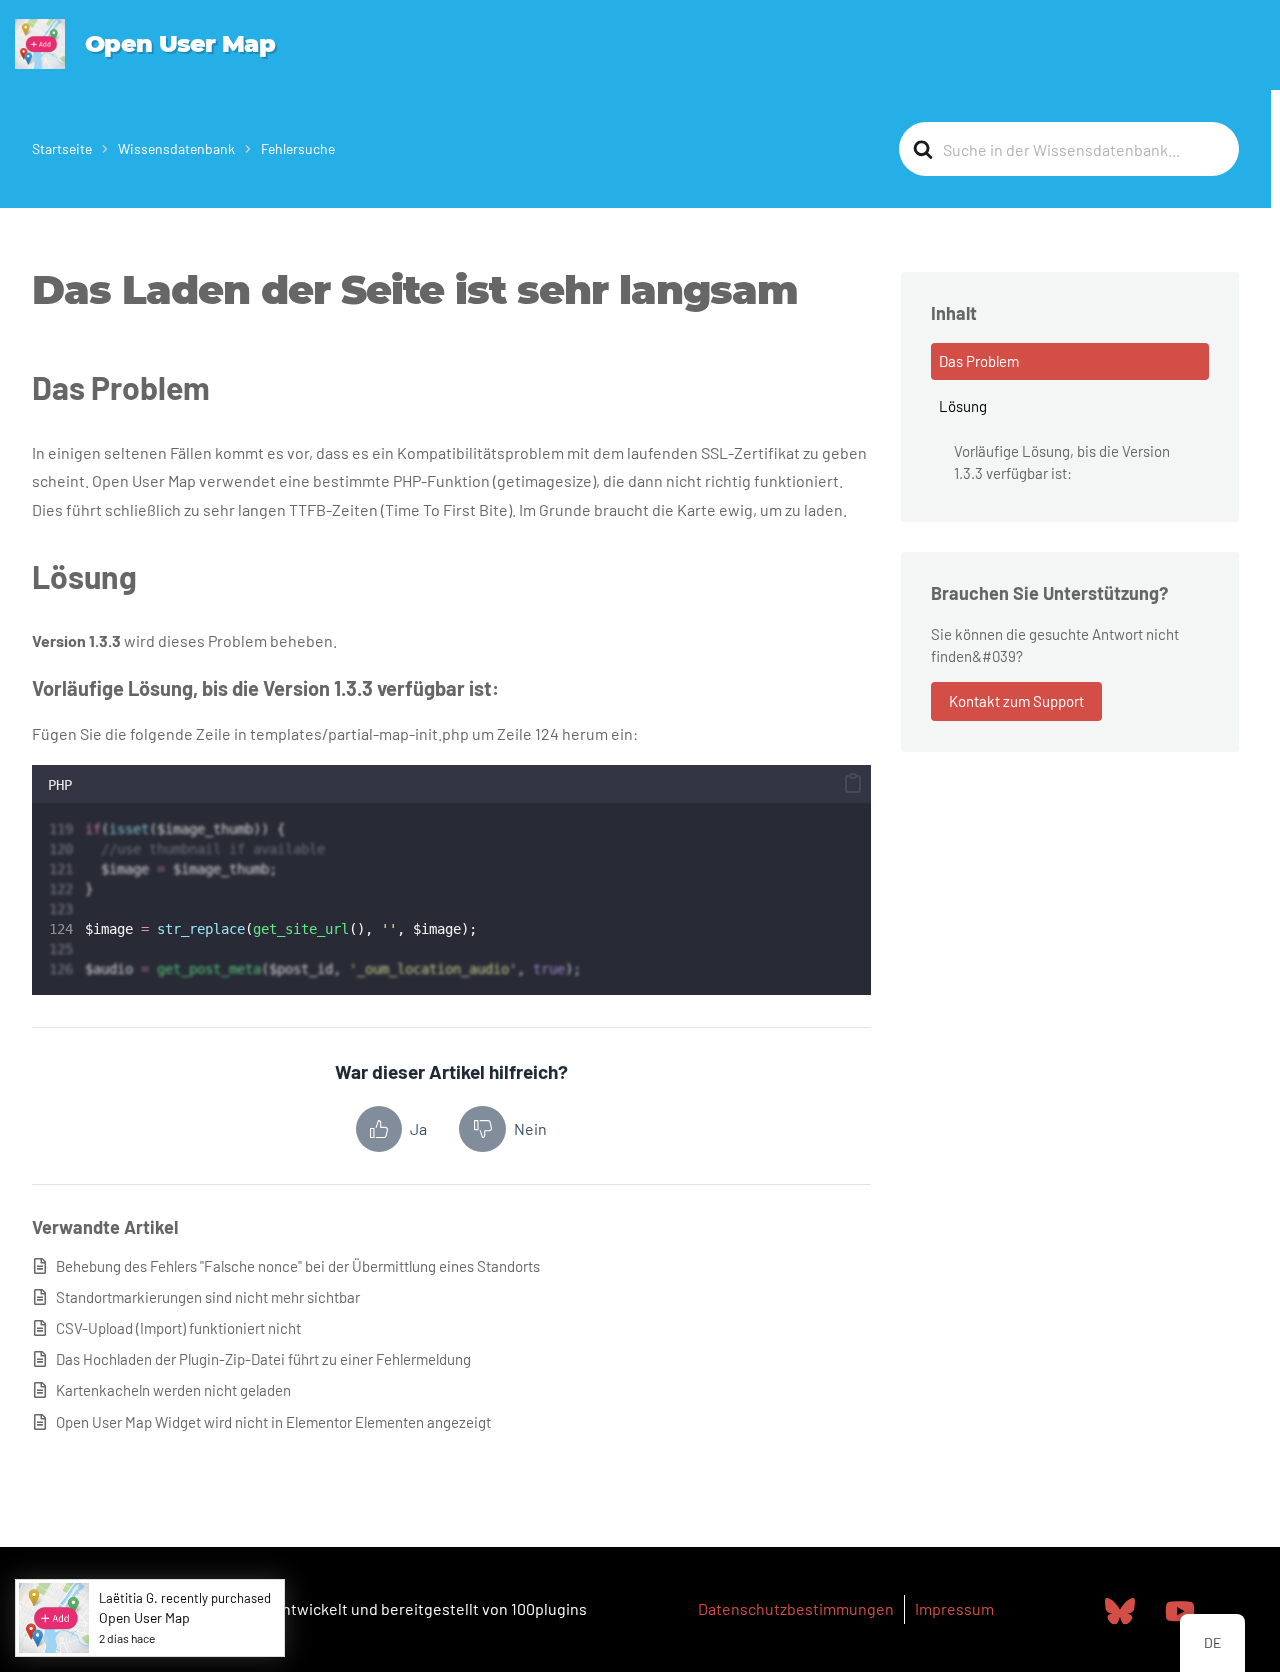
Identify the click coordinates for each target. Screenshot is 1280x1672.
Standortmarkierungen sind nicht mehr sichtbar (208, 1297)
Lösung (963, 406)
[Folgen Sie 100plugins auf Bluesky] (1120, 1609)
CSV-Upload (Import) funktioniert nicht (178, 1328)
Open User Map (180, 43)
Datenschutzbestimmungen (796, 1608)
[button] (853, 783)
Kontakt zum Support (1016, 701)
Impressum (954, 1608)
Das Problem (979, 361)
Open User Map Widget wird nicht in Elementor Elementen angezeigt (273, 1422)
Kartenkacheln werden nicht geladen (173, 1390)
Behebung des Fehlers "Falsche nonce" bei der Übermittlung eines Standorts (298, 1266)
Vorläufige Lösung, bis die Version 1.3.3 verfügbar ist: (1062, 462)
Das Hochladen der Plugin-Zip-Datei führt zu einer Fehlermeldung (263, 1359)
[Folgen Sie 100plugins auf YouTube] (1180, 1609)
